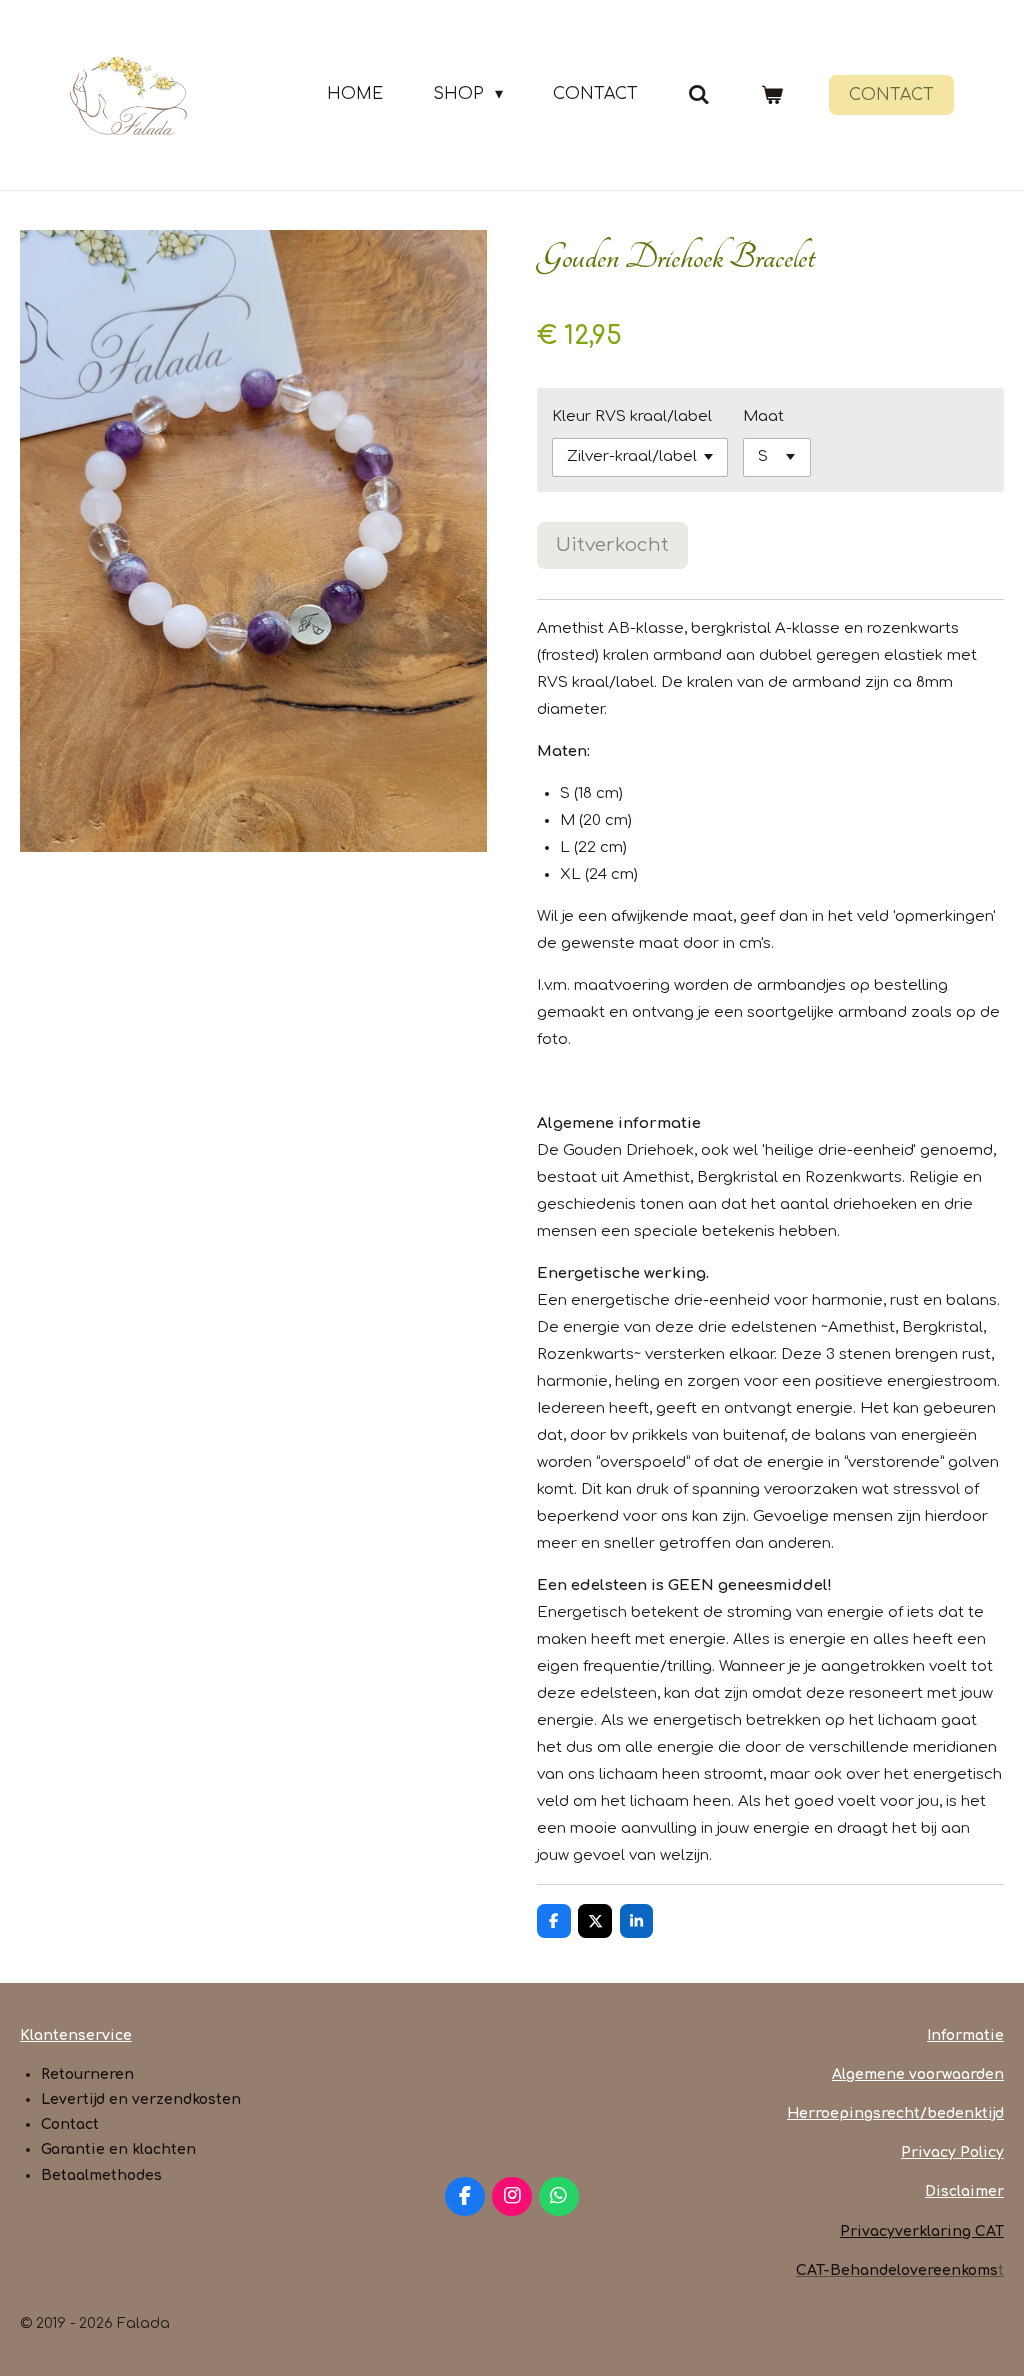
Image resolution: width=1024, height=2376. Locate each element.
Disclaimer (964, 2191)
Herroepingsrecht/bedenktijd (895, 2113)
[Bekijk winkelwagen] (772, 94)
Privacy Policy (952, 2152)
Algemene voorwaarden (918, 2074)
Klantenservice (76, 2035)
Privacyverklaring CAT (922, 2231)
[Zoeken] (699, 94)
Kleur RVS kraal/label (632, 416)
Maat (763, 416)
